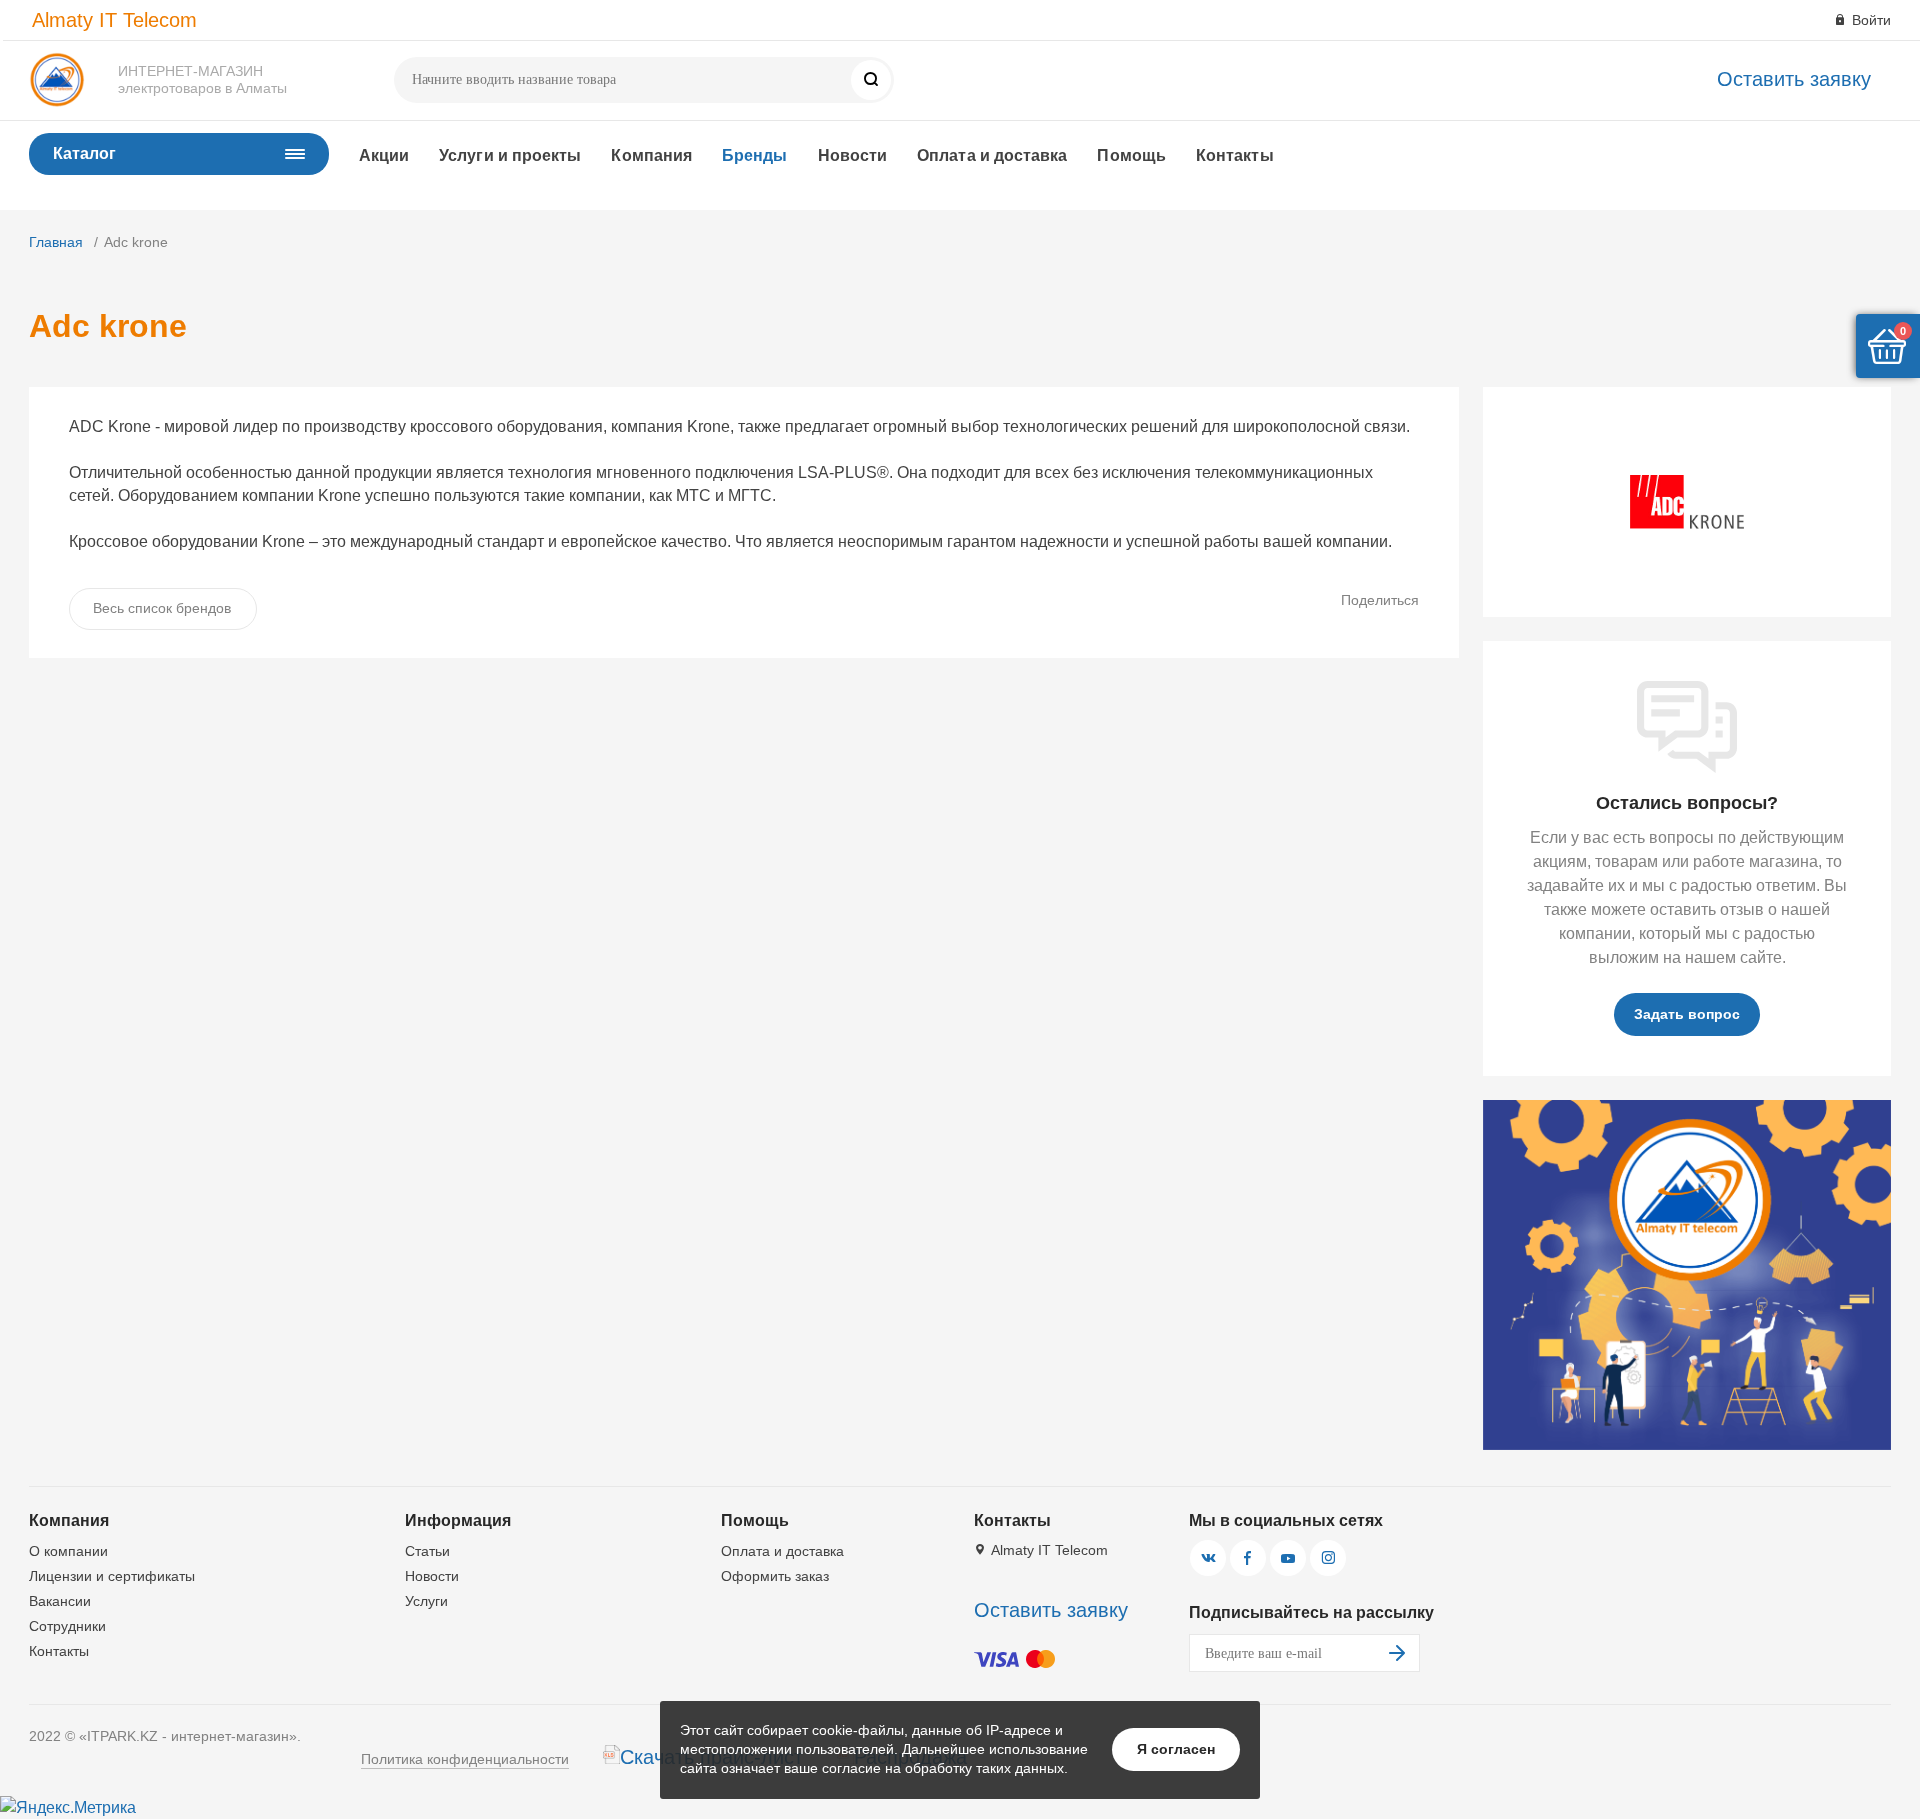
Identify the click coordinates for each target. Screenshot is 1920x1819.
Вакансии (60, 1601)
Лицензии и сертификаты (112, 1576)
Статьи (427, 1551)
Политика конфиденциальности (465, 1759)
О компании (68, 1551)
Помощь (1131, 155)
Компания (651, 155)
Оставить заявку (1794, 79)
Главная (56, 242)
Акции (384, 155)
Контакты (1235, 155)
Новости (853, 155)
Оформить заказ (775, 1576)
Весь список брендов (162, 608)
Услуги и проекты (510, 155)
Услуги (426, 1601)
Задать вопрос (1687, 1014)
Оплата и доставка (992, 155)
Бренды (754, 155)
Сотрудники (67, 1626)
